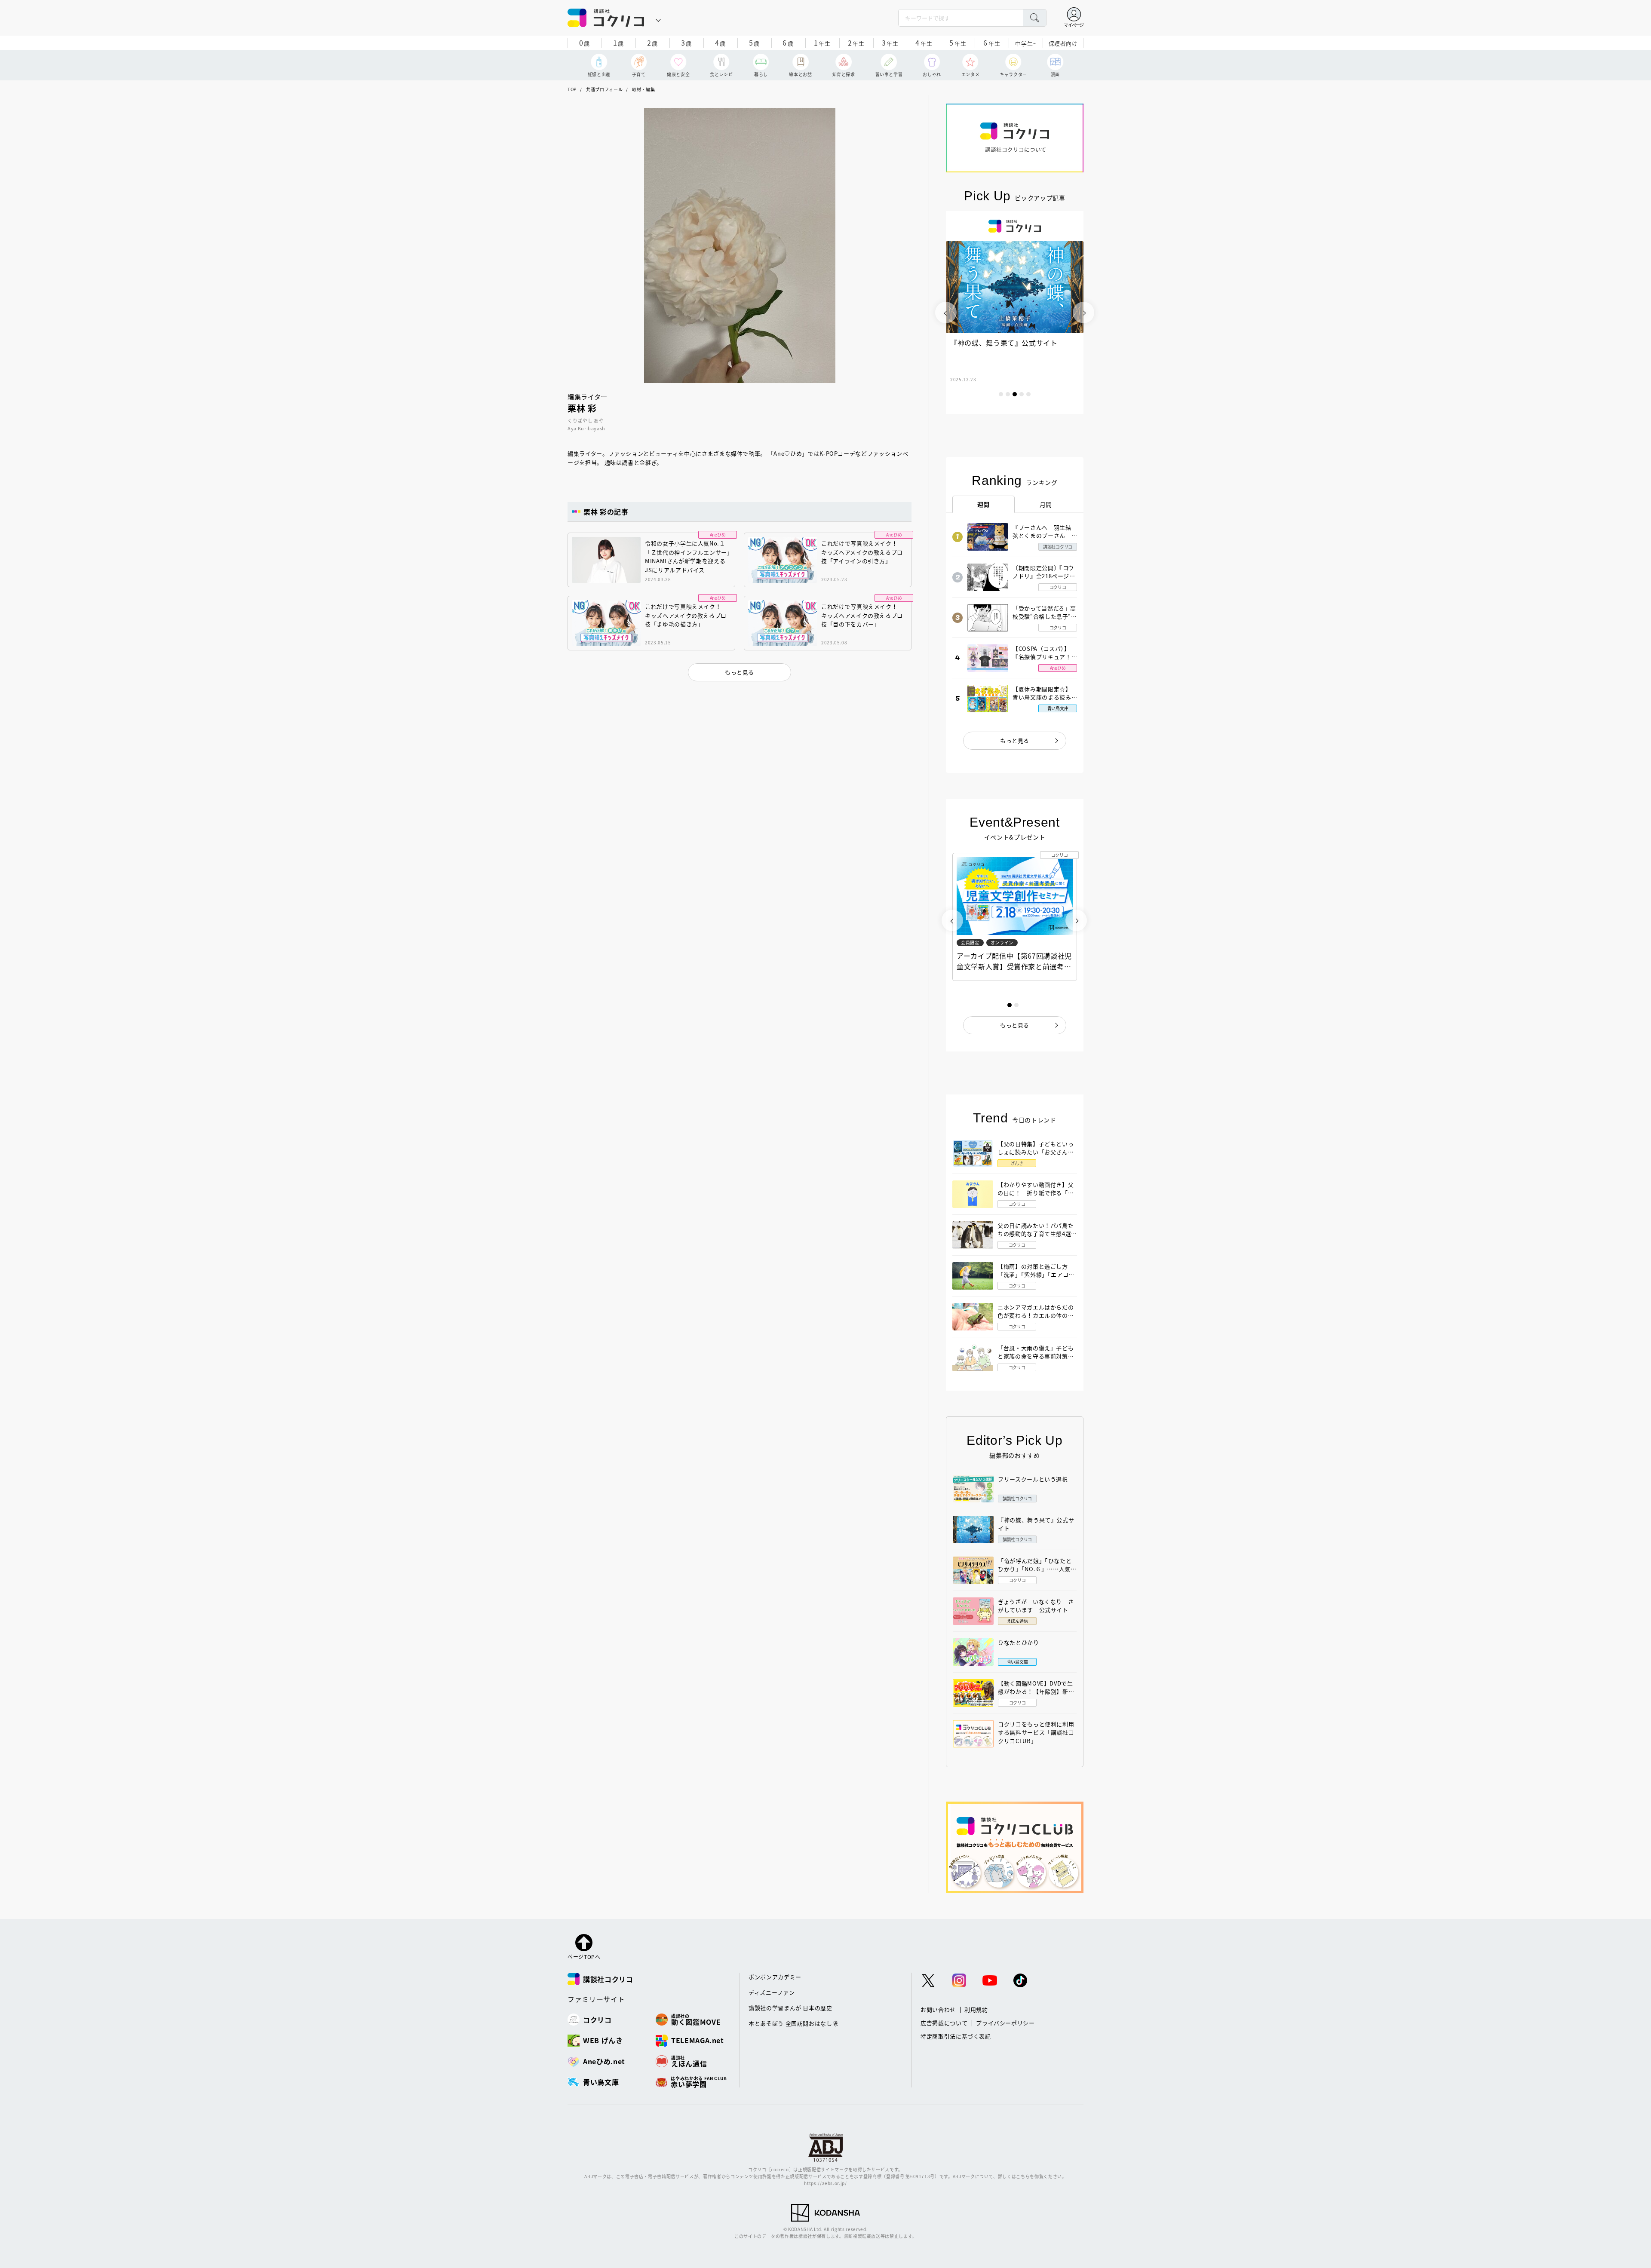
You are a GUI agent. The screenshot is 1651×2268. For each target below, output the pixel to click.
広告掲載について (944, 2023)
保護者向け (1063, 43)
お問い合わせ (938, 2009)
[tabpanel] (1015, 313)
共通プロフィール (604, 89)
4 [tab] (1022, 394)
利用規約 (976, 2009)
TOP (572, 89)
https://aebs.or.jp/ (825, 2183)
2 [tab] (1008, 394)
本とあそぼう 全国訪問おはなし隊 (793, 2023)
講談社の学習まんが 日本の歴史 (790, 2008)
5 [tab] (1028, 394)
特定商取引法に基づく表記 (956, 2036)
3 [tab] (1015, 394)
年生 (822, 43)
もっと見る (1015, 740)
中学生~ (1026, 43)
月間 (1046, 504)
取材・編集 (643, 89)
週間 (984, 504)
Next (1083, 313)
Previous (946, 313)
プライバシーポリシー (1005, 2023)
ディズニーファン (772, 1992)
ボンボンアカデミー (775, 1977)
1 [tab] (1001, 394)
